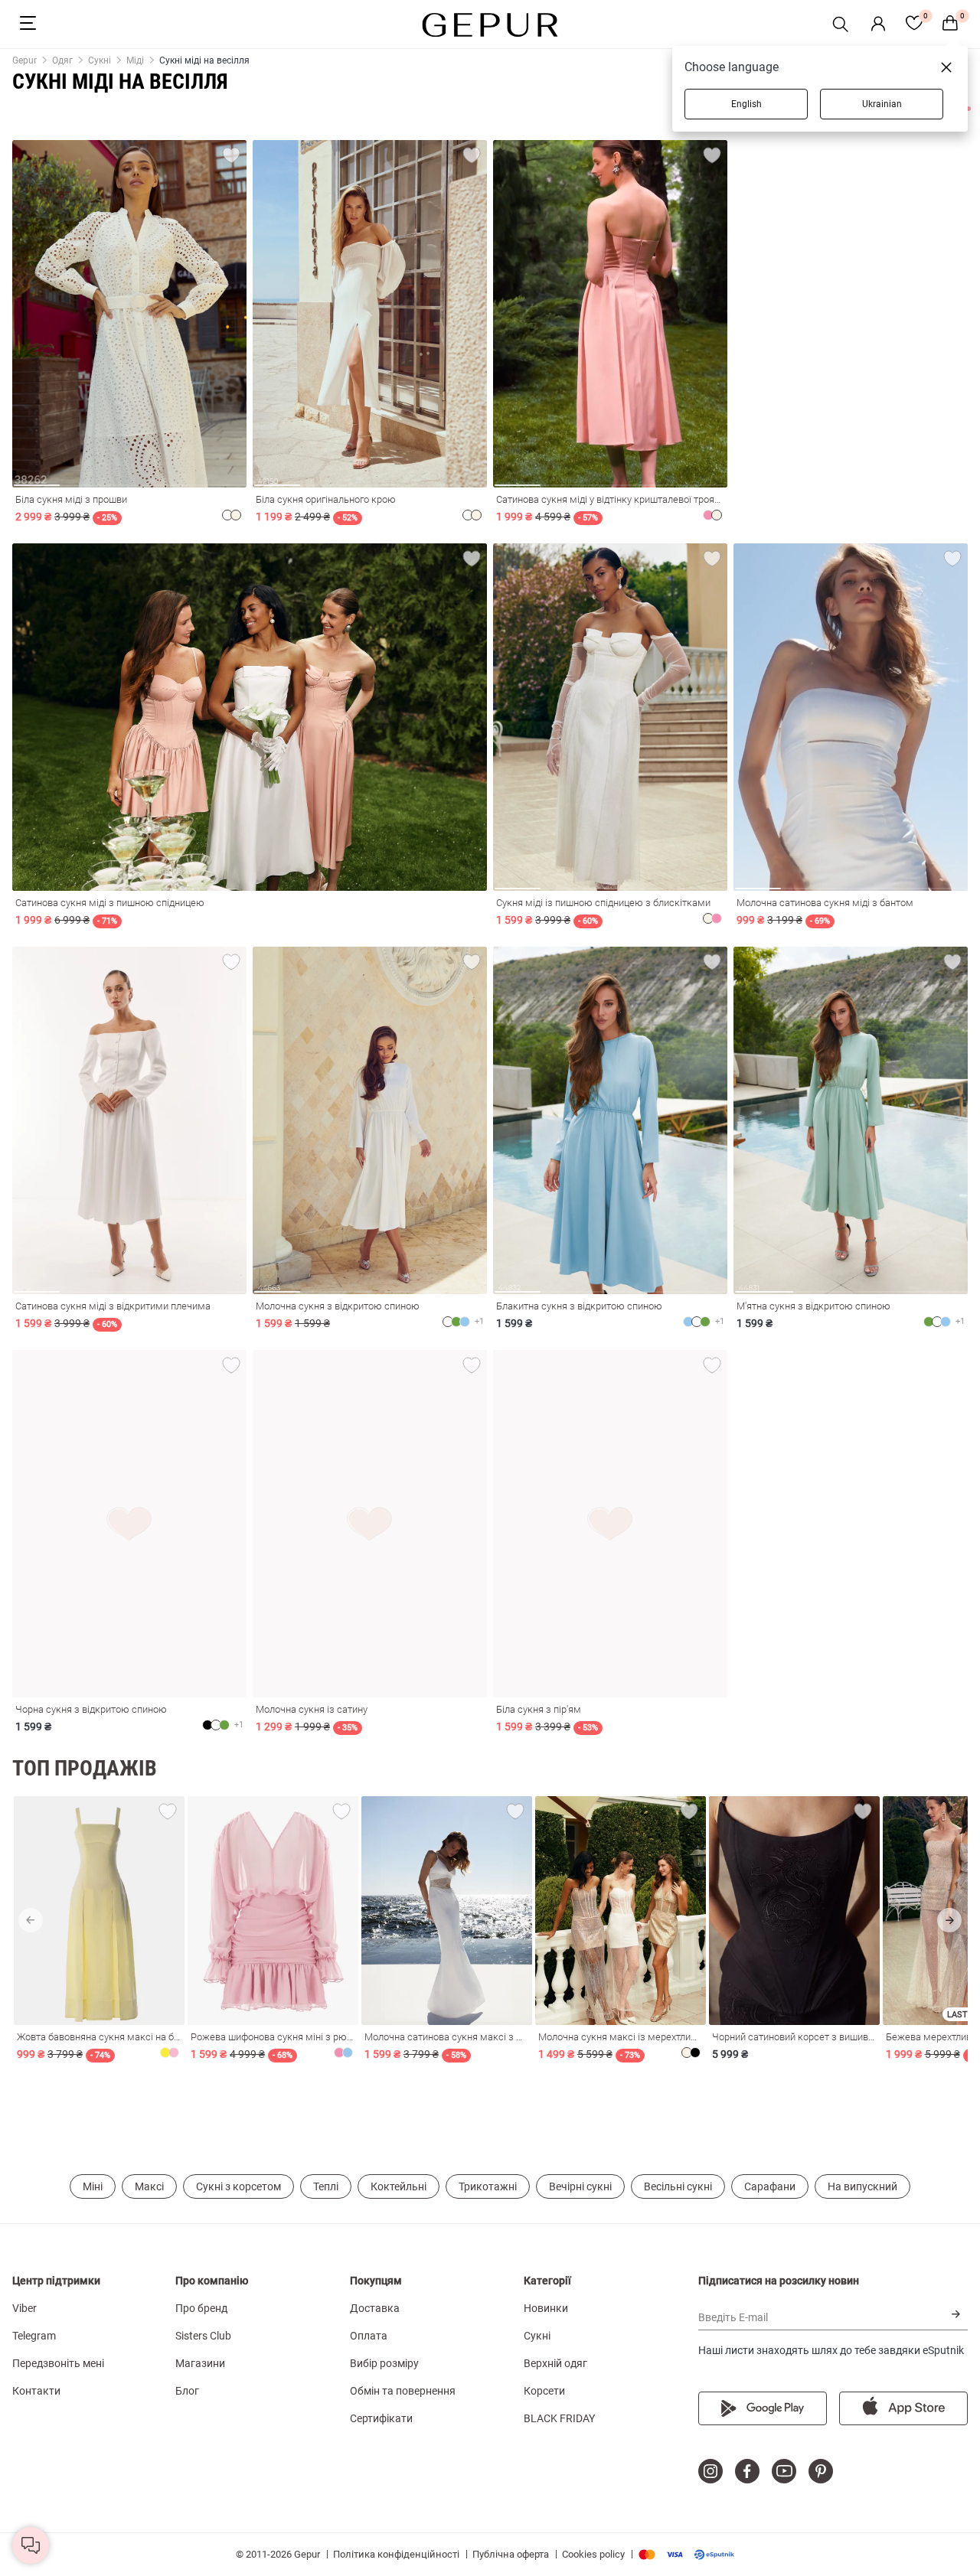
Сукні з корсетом (238, 2186)
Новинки (546, 2308)
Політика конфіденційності (396, 2554)
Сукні (537, 2336)
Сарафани (770, 2186)
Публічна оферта (511, 2554)
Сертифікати (381, 2418)
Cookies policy (593, 2554)
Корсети (544, 2391)
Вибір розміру (384, 2363)
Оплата (369, 2336)
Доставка (375, 2308)
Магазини (200, 2363)
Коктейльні (399, 2186)
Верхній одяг (555, 2363)
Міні (93, 2186)
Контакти (36, 2391)
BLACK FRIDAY (559, 2418)
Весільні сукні (678, 2186)
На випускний (862, 2186)
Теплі (326, 2186)
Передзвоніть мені (58, 2363)
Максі (149, 2186)
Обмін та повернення (403, 2391)
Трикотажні (488, 2186)
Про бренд (201, 2308)
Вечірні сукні (580, 2186)
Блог (187, 2391)
